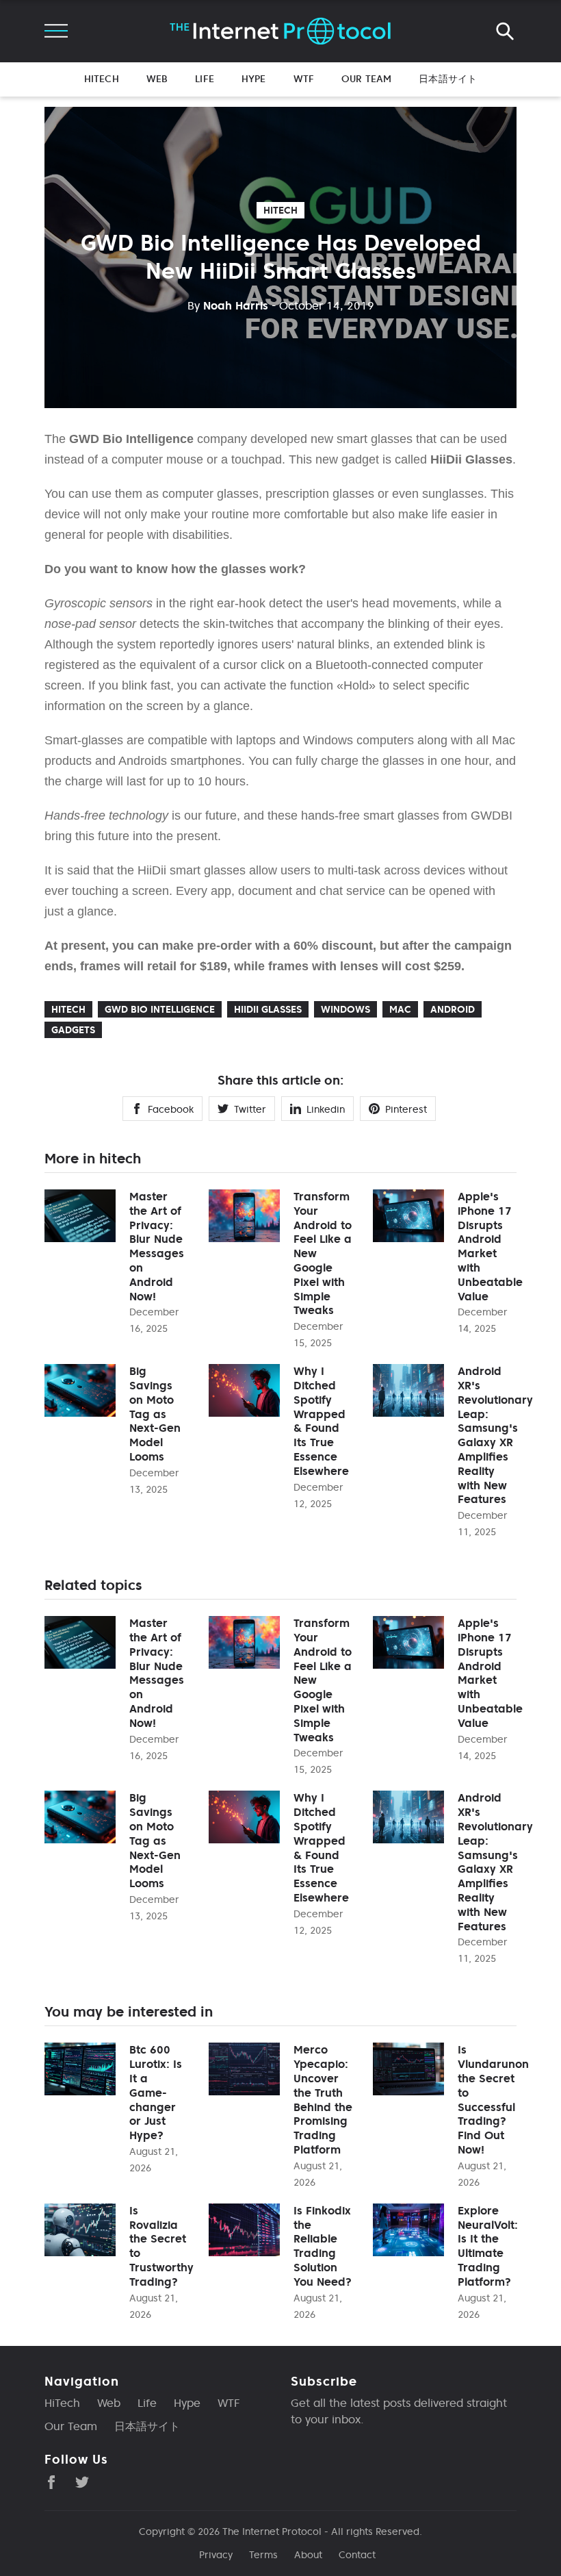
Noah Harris (228, 305)
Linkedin (326, 1109)
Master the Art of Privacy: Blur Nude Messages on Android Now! (157, 1246)
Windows (345, 1009)
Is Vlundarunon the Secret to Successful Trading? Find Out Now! (493, 2099)
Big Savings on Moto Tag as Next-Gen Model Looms (155, 1414)
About (308, 2555)
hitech (280, 210)
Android (453, 1009)
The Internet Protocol (272, 2531)
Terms (263, 2555)
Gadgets (73, 1030)
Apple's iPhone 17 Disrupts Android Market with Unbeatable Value (490, 1246)
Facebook (171, 1109)
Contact (357, 2555)
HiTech (102, 79)
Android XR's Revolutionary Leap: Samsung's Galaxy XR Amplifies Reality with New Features (495, 1435)
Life (205, 79)
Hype (254, 79)
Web (157, 79)
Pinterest (406, 1109)
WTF (304, 79)
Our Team (366, 79)
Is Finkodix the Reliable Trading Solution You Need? (323, 2246)
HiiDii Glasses (268, 1009)
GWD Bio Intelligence (160, 1009)
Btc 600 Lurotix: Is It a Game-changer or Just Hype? (156, 2092)
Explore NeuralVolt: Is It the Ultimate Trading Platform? (488, 2246)
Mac (400, 1009)
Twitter (250, 1109)
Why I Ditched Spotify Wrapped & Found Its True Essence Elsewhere (321, 1421)
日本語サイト (448, 79)
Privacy (216, 2555)
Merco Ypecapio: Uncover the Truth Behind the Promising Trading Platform (323, 2099)
